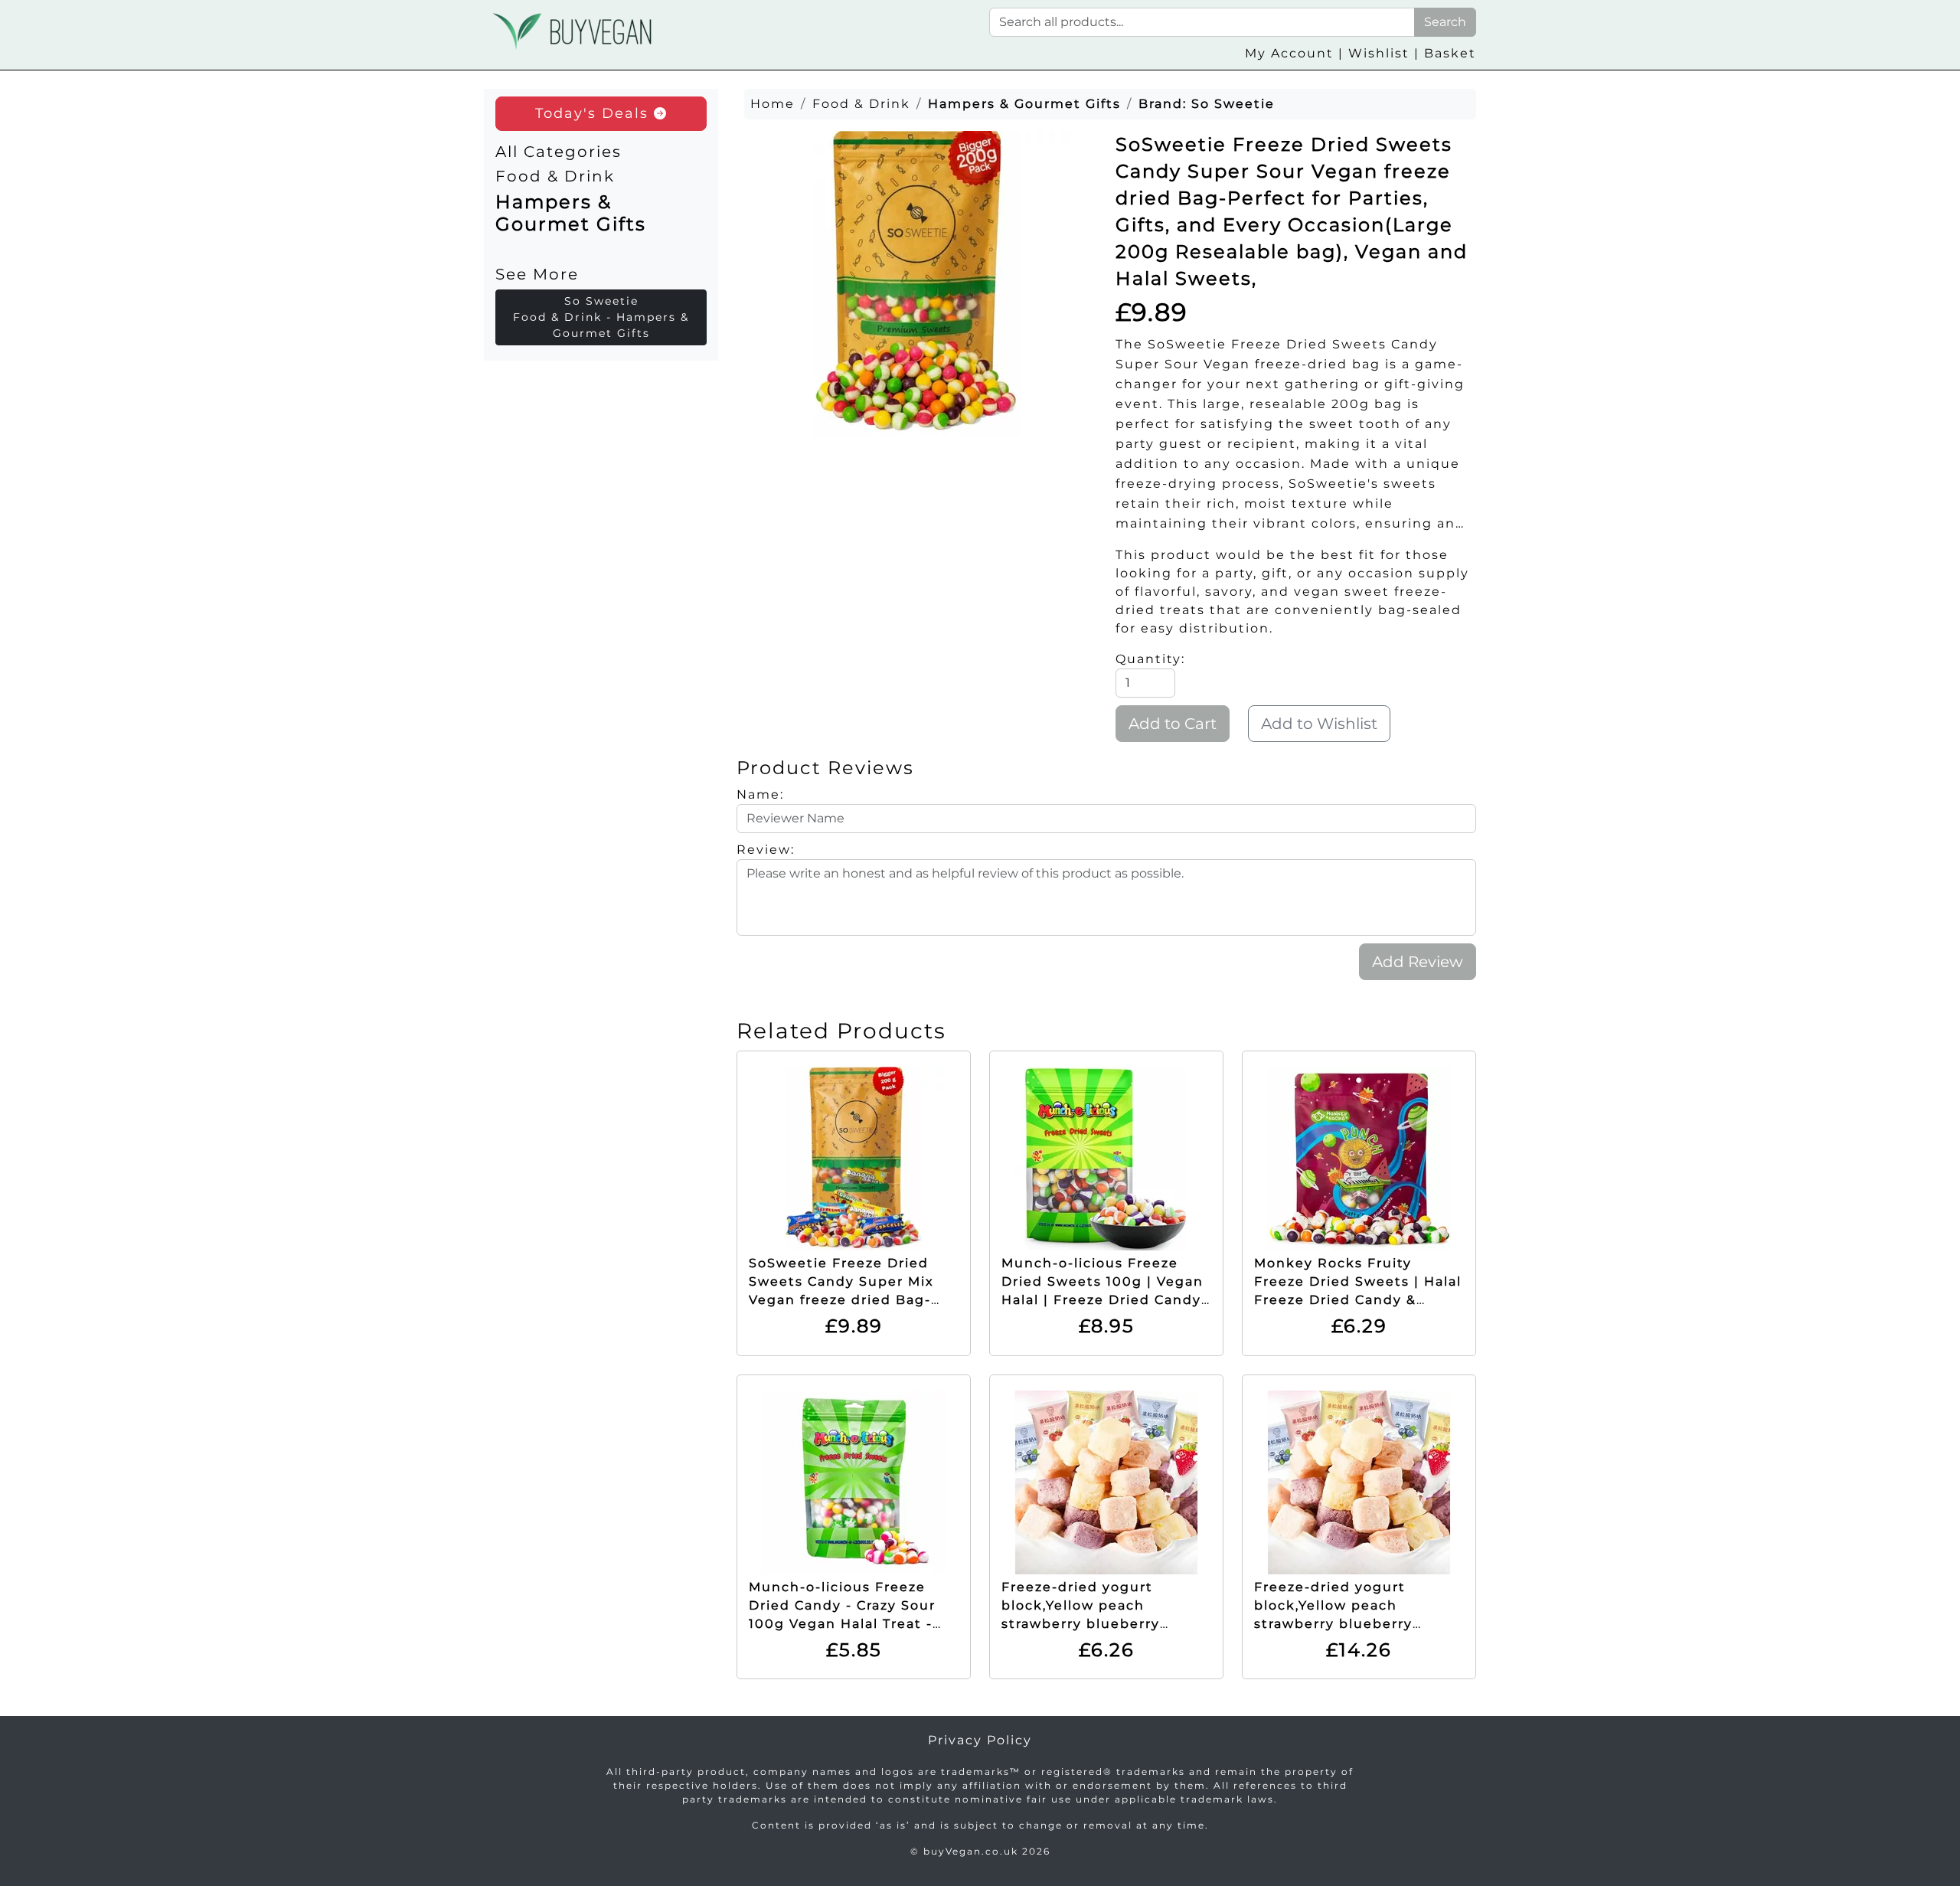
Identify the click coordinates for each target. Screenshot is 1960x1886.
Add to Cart (1173, 724)
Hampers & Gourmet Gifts (571, 213)
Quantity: (1150, 659)
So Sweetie (1233, 104)
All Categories (559, 152)
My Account (1289, 53)
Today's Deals (595, 113)
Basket (1450, 53)
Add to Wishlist (1319, 724)
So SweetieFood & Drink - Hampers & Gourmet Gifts (601, 317)
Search (1445, 22)
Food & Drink (555, 176)
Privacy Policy (980, 1740)
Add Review (1418, 962)
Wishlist (1379, 53)
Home (773, 104)
